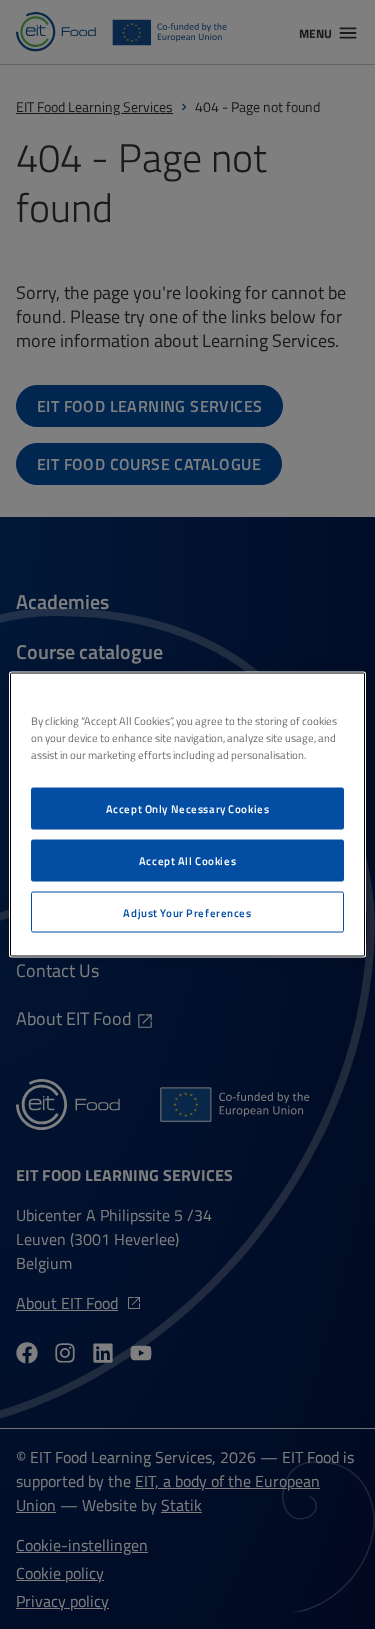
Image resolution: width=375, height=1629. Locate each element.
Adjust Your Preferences (187, 911)
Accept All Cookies (187, 859)
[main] (187, 814)
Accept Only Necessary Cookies (188, 807)
